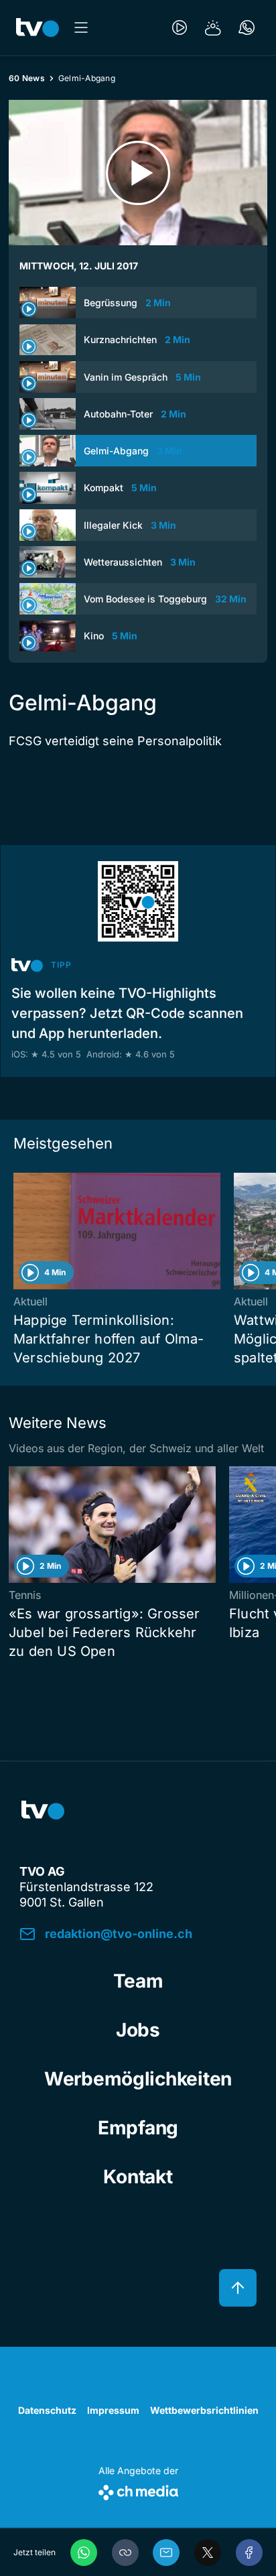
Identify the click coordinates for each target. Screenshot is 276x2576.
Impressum (113, 2410)
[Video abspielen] (138, 173)
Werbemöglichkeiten (138, 2079)
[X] (208, 2553)
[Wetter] (213, 27)
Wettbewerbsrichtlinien (204, 2410)
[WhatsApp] (84, 2553)
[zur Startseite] (38, 27)
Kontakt (138, 2177)
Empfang (138, 2128)
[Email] (166, 2553)
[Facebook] (249, 2553)
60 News (27, 78)
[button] (125, 2553)
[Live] (180, 27)
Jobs (138, 2030)
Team (138, 1981)
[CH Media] (138, 2490)
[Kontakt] (247, 27)
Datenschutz (47, 2410)
